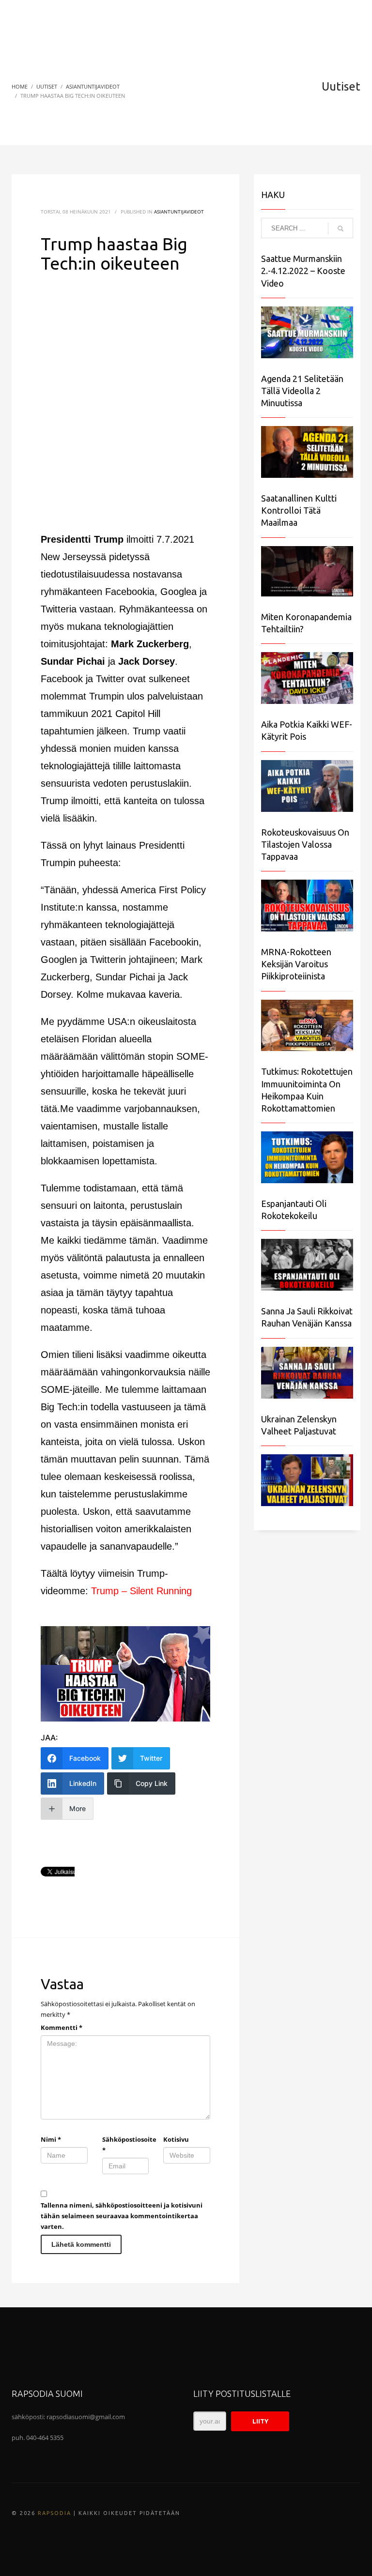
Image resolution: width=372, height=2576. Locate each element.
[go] (341, 229)
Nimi (51, 2139)
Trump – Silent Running (141, 1591)
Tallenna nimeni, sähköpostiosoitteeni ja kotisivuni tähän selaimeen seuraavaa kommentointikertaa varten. (122, 2216)
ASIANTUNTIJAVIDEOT (179, 212)
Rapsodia (54, 2513)
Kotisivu (176, 2139)
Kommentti (62, 2027)
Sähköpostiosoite (126, 2145)
